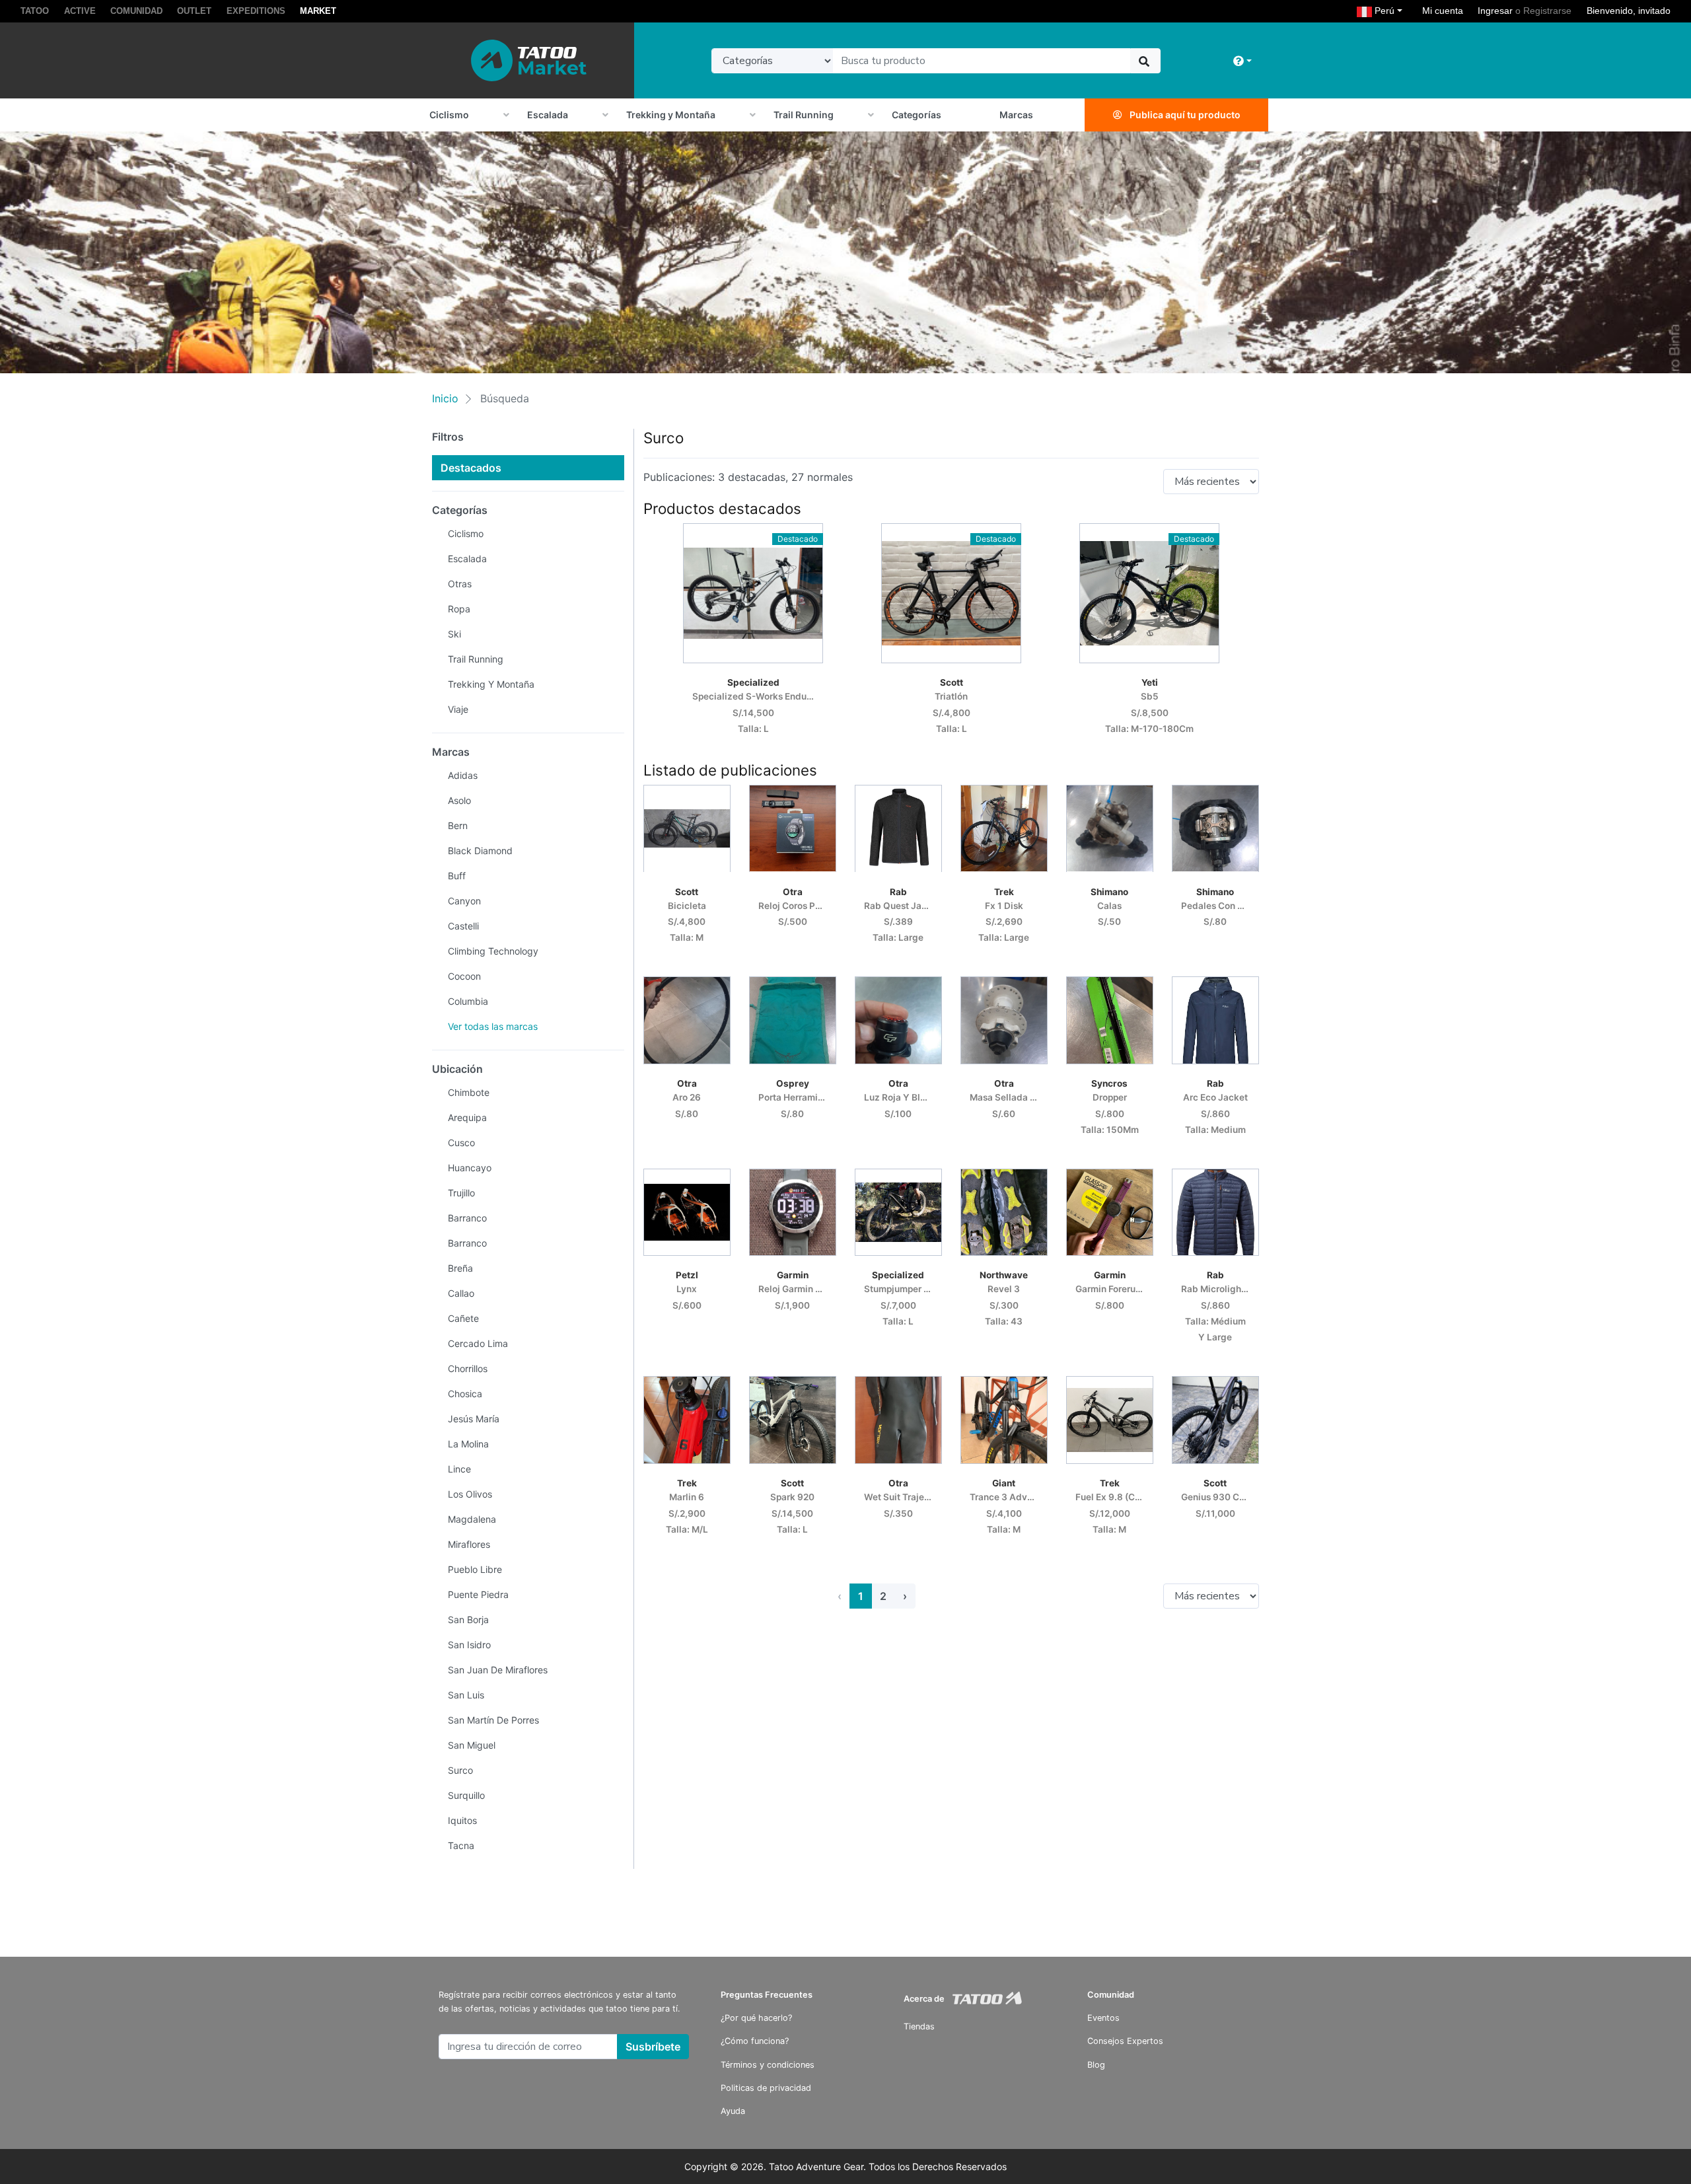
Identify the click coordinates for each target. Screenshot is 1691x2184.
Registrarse (1547, 11)
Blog (1096, 2065)
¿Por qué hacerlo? (756, 2018)
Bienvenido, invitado (1629, 11)
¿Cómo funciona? (755, 2041)
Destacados (471, 468)
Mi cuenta (1443, 11)
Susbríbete (653, 2047)
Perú (1390, 10)
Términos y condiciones (768, 2065)
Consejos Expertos (1125, 2041)
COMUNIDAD (136, 11)
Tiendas (919, 2026)
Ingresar (1495, 11)
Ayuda (733, 2111)
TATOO (35, 11)
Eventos (1103, 2018)
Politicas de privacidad (766, 2088)
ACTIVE (80, 11)
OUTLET (194, 11)
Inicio (445, 398)
